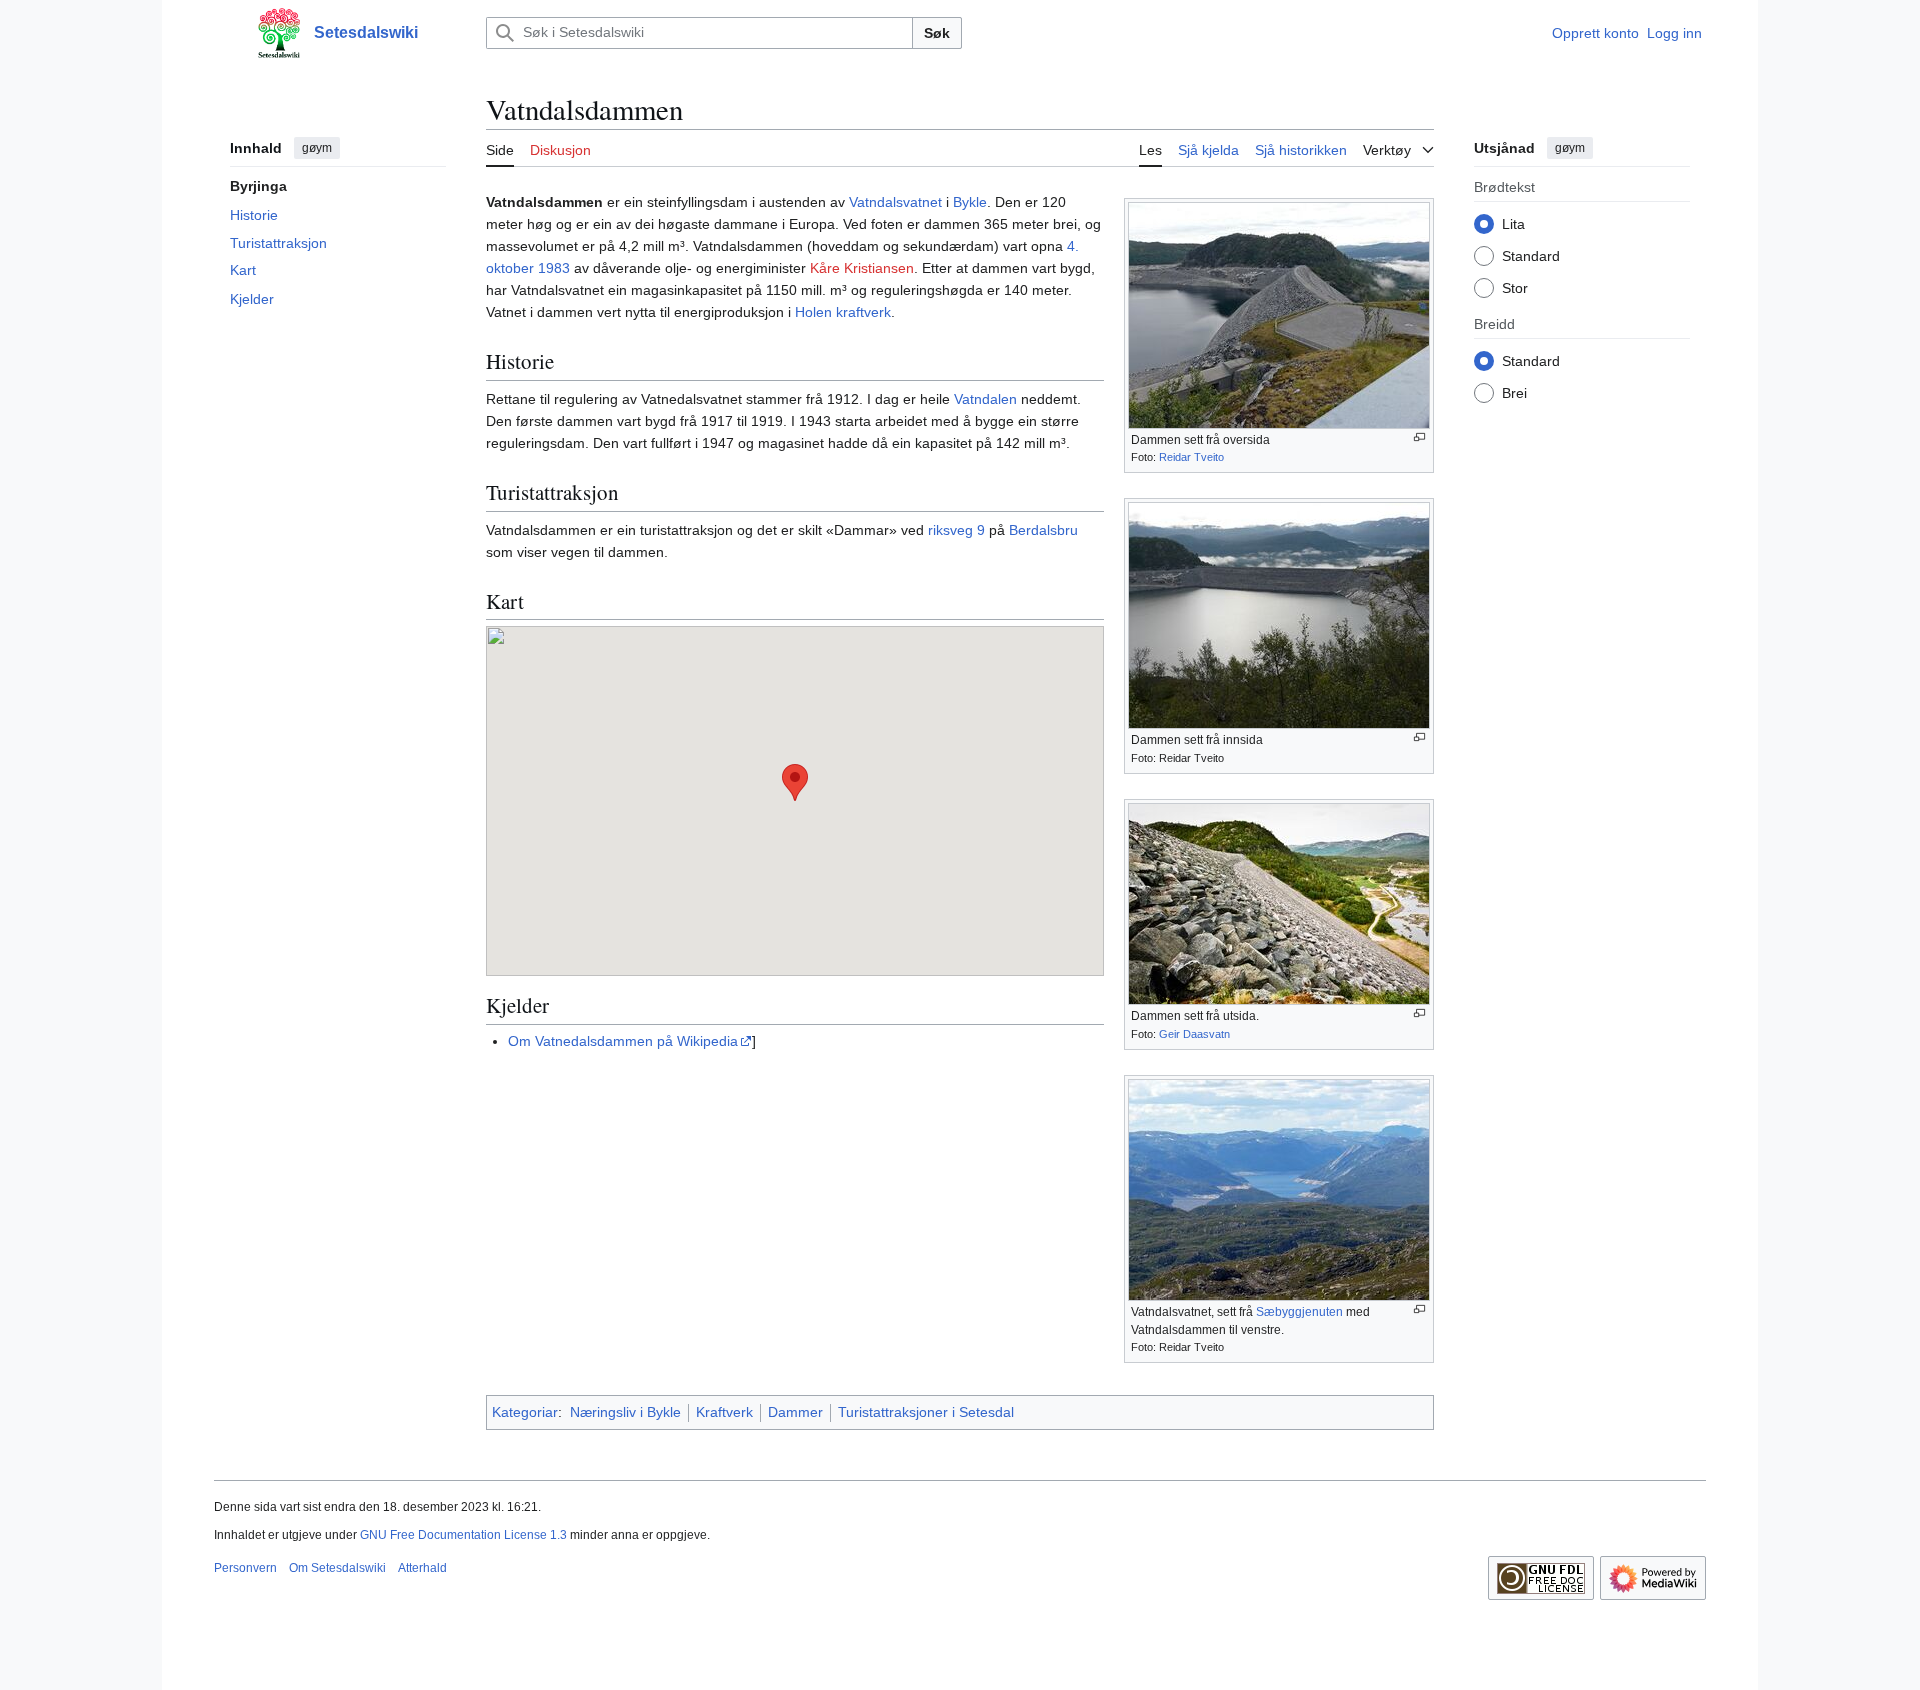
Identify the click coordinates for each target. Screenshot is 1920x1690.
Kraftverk (724, 1412)
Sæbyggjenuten (1299, 1312)
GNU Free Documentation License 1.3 (463, 1535)
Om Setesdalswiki (337, 1568)
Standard (1531, 255)
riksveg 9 (956, 530)
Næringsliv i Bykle (625, 1412)
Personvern (245, 1568)
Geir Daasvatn (1194, 1034)
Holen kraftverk (843, 312)
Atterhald (422, 1568)
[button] (224, 33)
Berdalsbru (1043, 530)
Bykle (970, 202)
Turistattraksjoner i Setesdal (926, 1412)
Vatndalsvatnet (895, 202)
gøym (317, 148)
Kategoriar (525, 1412)
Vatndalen (985, 399)
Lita (1513, 223)
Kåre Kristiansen (862, 268)
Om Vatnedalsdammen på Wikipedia (623, 1041)
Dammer (795, 1412)
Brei (1514, 392)
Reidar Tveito (1191, 457)
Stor (1515, 287)
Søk (937, 33)
